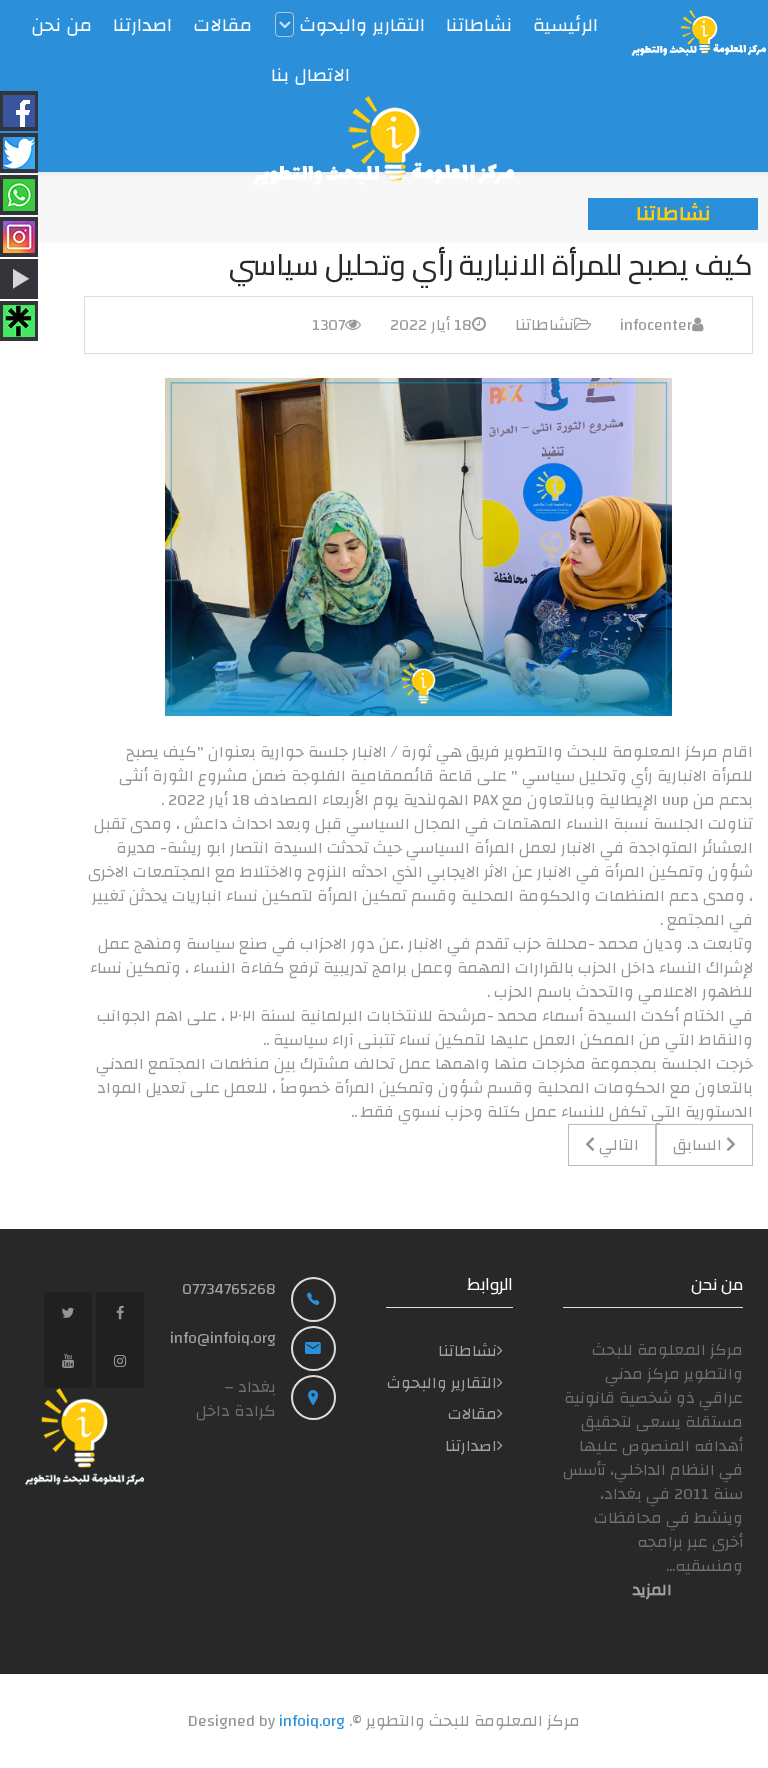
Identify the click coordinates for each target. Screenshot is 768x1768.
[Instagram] (120, 1364)
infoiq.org (312, 1721)
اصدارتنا (471, 1446)
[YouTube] (68, 1364)
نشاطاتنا (544, 325)
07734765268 (229, 1289)
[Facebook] (120, 1316)
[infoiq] (699, 33)
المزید (652, 1590)
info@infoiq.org (223, 1338)
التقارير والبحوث (442, 1383)
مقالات (472, 1414)
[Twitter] (68, 1316)
